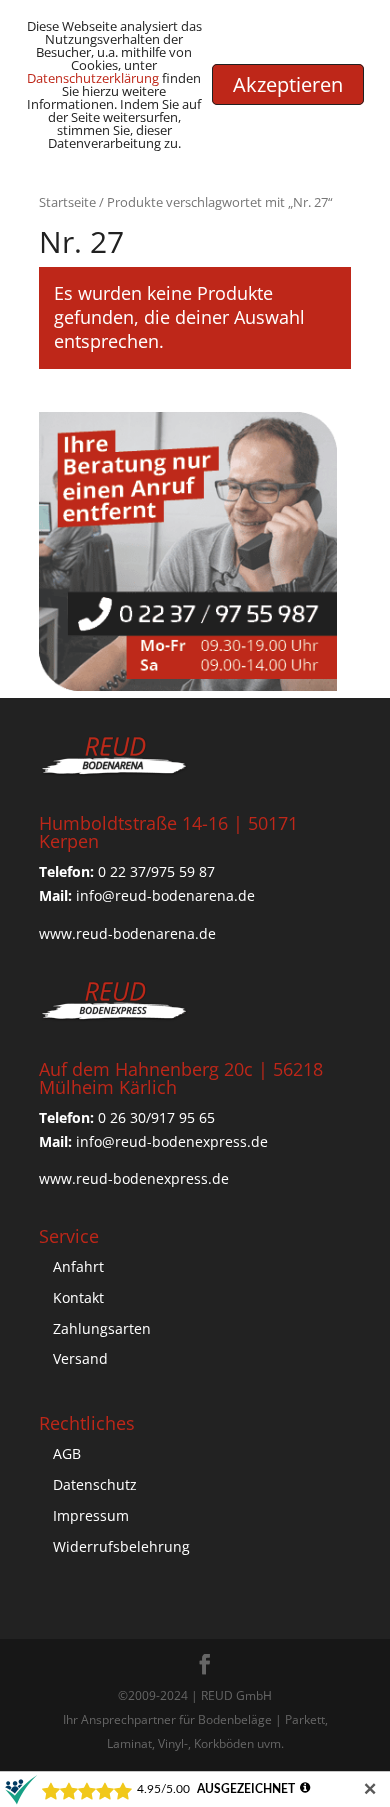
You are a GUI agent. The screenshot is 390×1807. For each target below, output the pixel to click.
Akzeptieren (288, 84)
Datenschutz (95, 1484)
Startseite (67, 202)
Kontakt (78, 1297)
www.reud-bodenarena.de (127, 933)
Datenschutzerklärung (93, 78)
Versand (80, 1358)
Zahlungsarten (102, 1328)
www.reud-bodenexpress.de (134, 1178)
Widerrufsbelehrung (121, 1546)
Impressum (91, 1515)
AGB (67, 1453)
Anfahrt (78, 1266)
